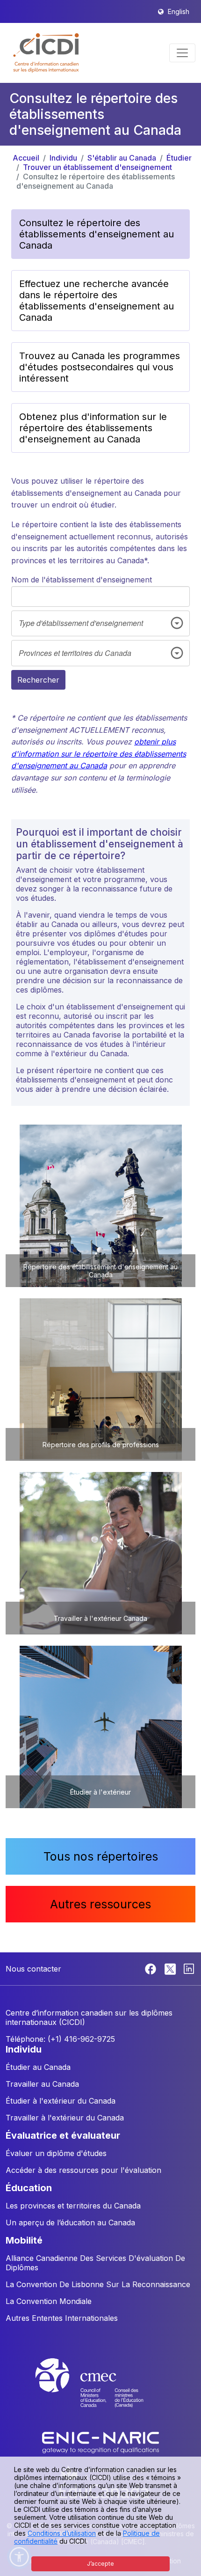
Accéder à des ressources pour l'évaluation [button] (83, 2170)
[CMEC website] (100, 2392)
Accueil (26, 158)
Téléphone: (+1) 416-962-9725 (60, 2039)
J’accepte (100, 2564)
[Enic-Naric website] (100, 2442)
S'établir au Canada (122, 158)
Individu (63, 158)
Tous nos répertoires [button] (101, 1856)
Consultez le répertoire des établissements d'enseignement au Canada (96, 181)
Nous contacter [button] (33, 1969)
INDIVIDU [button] (24, 2049)
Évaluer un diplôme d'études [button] (56, 2153)
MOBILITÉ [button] (24, 2240)
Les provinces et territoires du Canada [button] (73, 2206)
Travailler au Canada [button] (42, 2084)
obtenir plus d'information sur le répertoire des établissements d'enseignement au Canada (99, 754)
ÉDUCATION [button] (29, 2188)
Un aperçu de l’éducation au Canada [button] (70, 2223)
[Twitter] (171, 1968)
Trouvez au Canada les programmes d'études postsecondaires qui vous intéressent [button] (100, 367)
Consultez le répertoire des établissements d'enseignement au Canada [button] (97, 234)
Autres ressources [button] (100, 1904)
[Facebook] (152, 1968)
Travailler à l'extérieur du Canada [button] (65, 2118)
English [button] (179, 11)
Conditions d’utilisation (62, 2533)
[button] (47, 53)
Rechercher (38, 680)
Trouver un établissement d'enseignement (97, 167)
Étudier (179, 158)
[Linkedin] (189, 1968)
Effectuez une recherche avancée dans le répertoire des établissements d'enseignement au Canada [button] (97, 301)
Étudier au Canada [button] (38, 2067)
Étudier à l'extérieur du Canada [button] (61, 2101)
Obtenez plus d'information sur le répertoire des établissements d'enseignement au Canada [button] (93, 428)
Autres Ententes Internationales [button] (62, 2318)
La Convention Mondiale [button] (49, 2301)
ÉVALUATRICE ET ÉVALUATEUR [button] (63, 2135)
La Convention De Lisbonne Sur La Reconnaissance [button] (98, 2284)
